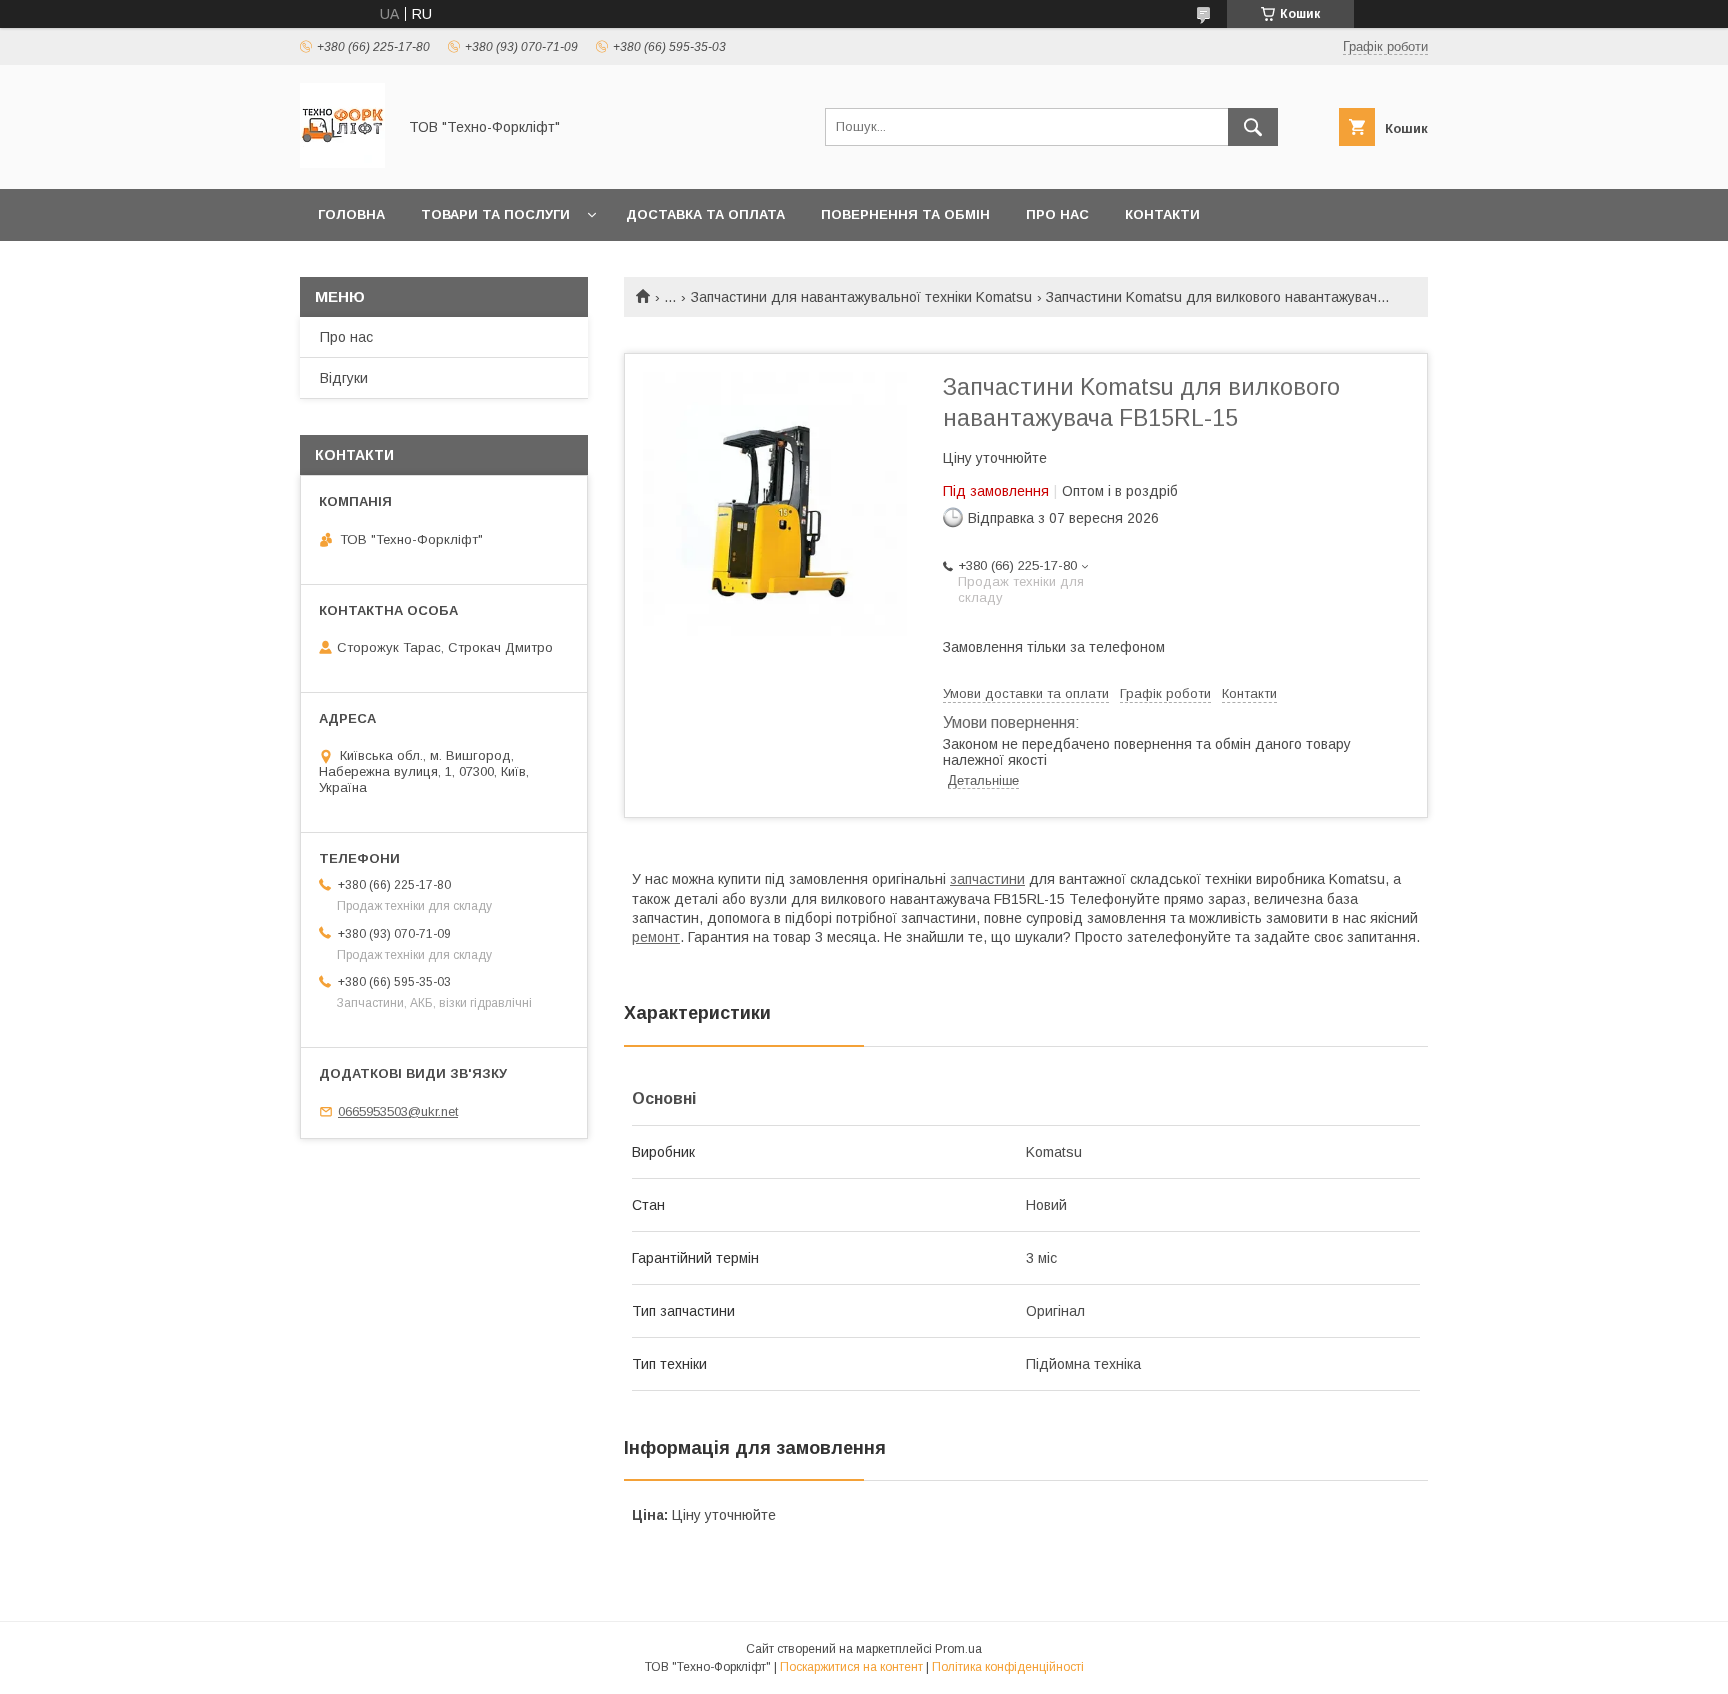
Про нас (1057, 214)
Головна (351, 214)
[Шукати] (1253, 127)
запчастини (987, 879)
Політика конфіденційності (1008, 1667)
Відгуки (344, 378)
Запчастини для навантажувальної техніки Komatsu (861, 297)
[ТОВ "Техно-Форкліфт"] (342, 163)
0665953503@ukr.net (398, 1111)
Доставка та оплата (705, 214)
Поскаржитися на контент (851, 1667)
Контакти (1162, 214)
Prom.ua (958, 1649)
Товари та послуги (495, 214)
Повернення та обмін (905, 214)
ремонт (656, 937)
